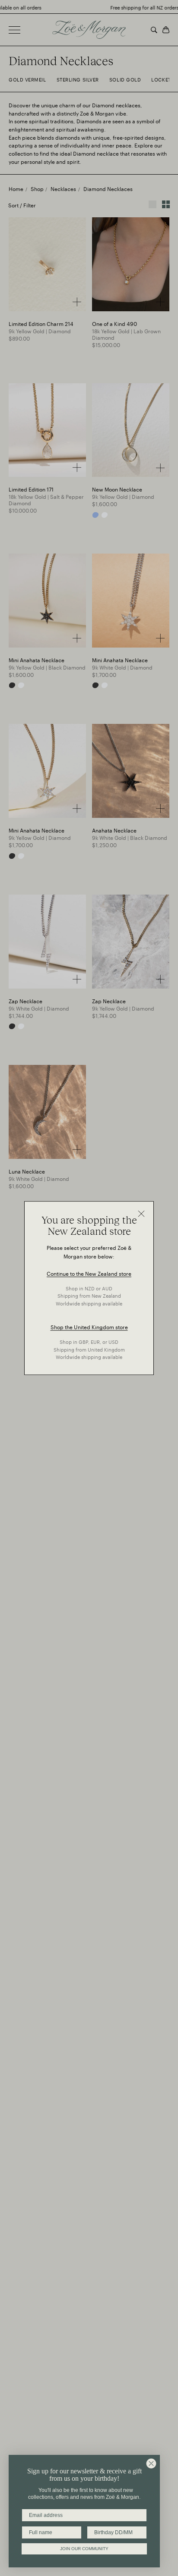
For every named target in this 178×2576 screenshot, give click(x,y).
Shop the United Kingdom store (89, 1327)
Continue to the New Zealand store (89, 1273)
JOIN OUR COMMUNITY (84, 2549)
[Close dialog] (151, 2463)
